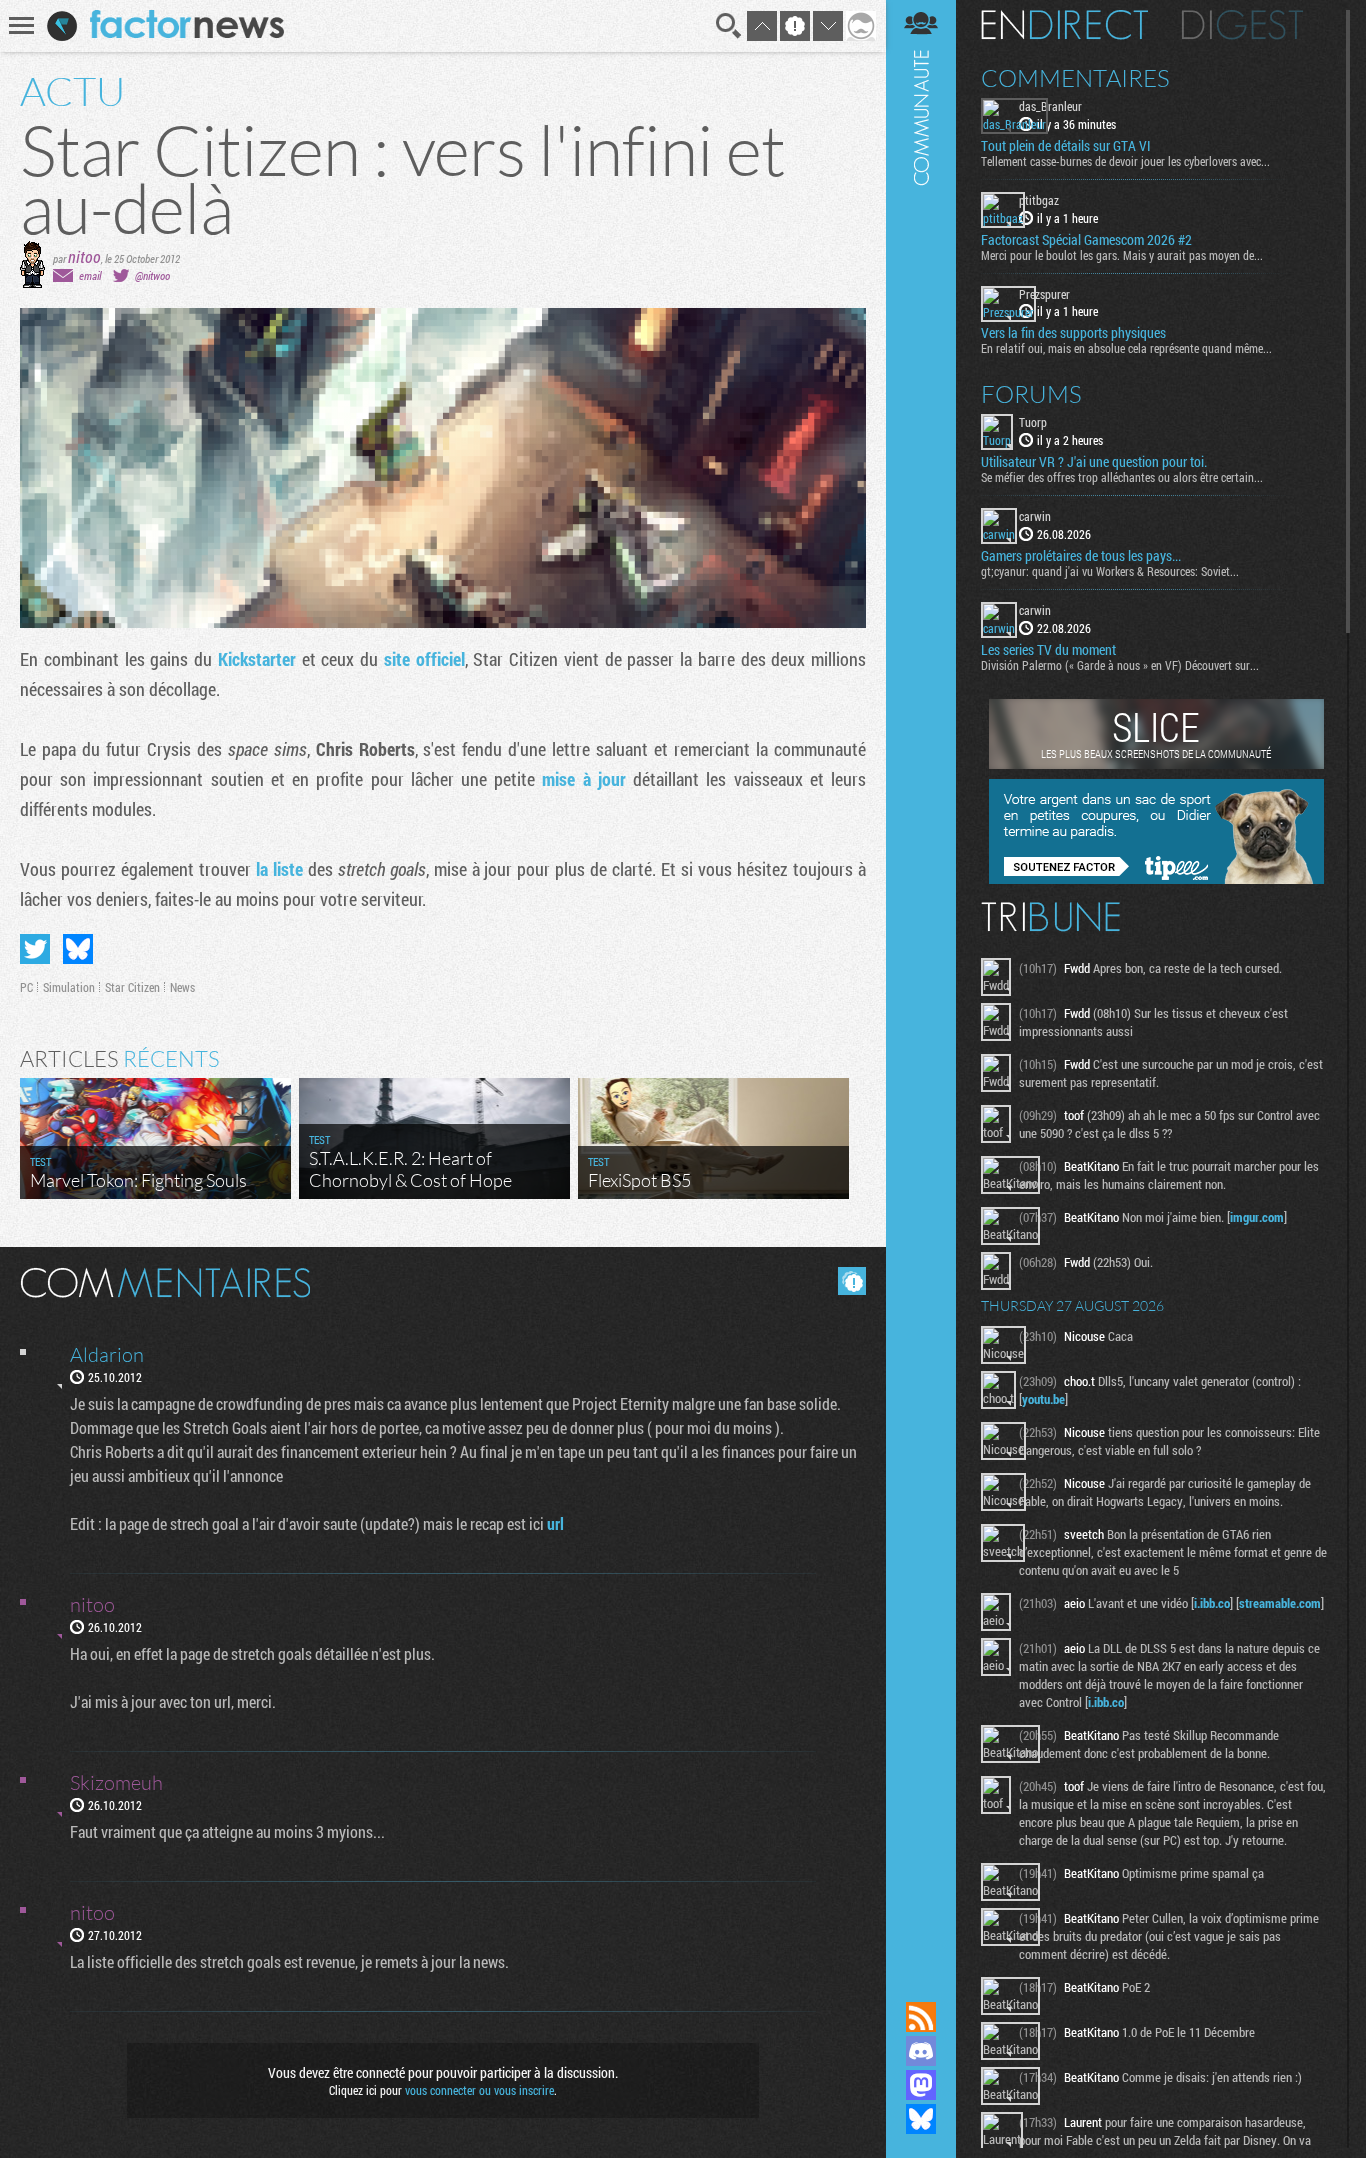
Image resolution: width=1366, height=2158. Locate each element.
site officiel (424, 659)
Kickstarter (257, 659)
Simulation (69, 987)
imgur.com (1257, 1217)
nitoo (84, 256)
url (555, 1523)
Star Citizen (132, 987)
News (182, 987)
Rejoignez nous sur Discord (921, 2051)
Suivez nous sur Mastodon (921, 2085)
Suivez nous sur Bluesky (921, 2119)
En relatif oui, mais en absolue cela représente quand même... (1126, 348)
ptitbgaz (1039, 200)
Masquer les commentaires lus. (852, 1281)
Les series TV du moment (1048, 650)
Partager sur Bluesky (78, 949)
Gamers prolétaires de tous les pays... (1081, 556)
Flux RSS (921, 2017)
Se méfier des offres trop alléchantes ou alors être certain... (1122, 477)
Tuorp (1033, 422)
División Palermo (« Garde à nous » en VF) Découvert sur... (1120, 665)
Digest (1242, 25)
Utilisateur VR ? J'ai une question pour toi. (1094, 462)
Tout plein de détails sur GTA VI (1066, 146)
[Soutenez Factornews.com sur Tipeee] (1156, 879)
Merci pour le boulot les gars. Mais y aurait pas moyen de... (1122, 255)
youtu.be (1043, 1399)
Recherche (729, 26)
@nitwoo (152, 275)
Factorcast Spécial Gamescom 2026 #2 (1086, 240)
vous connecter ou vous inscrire (479, 2090)
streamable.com (1280, 1603)
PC (26, 987)
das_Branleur (1050, 106)
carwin (1035, 516)
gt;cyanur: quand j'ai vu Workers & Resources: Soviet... (1110, 571)
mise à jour (583, 779)
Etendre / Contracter (921, 1983)
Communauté (921, 981)
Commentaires (1075, 78)
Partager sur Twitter (35, 949)
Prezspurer (1044, 294)
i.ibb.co (1212, 1603)
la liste (279, 869)
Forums (1031, 394)
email (90, 275)
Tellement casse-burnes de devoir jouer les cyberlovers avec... (1125, 161)
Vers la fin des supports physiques (1073, 333)
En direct (1064, 25)
